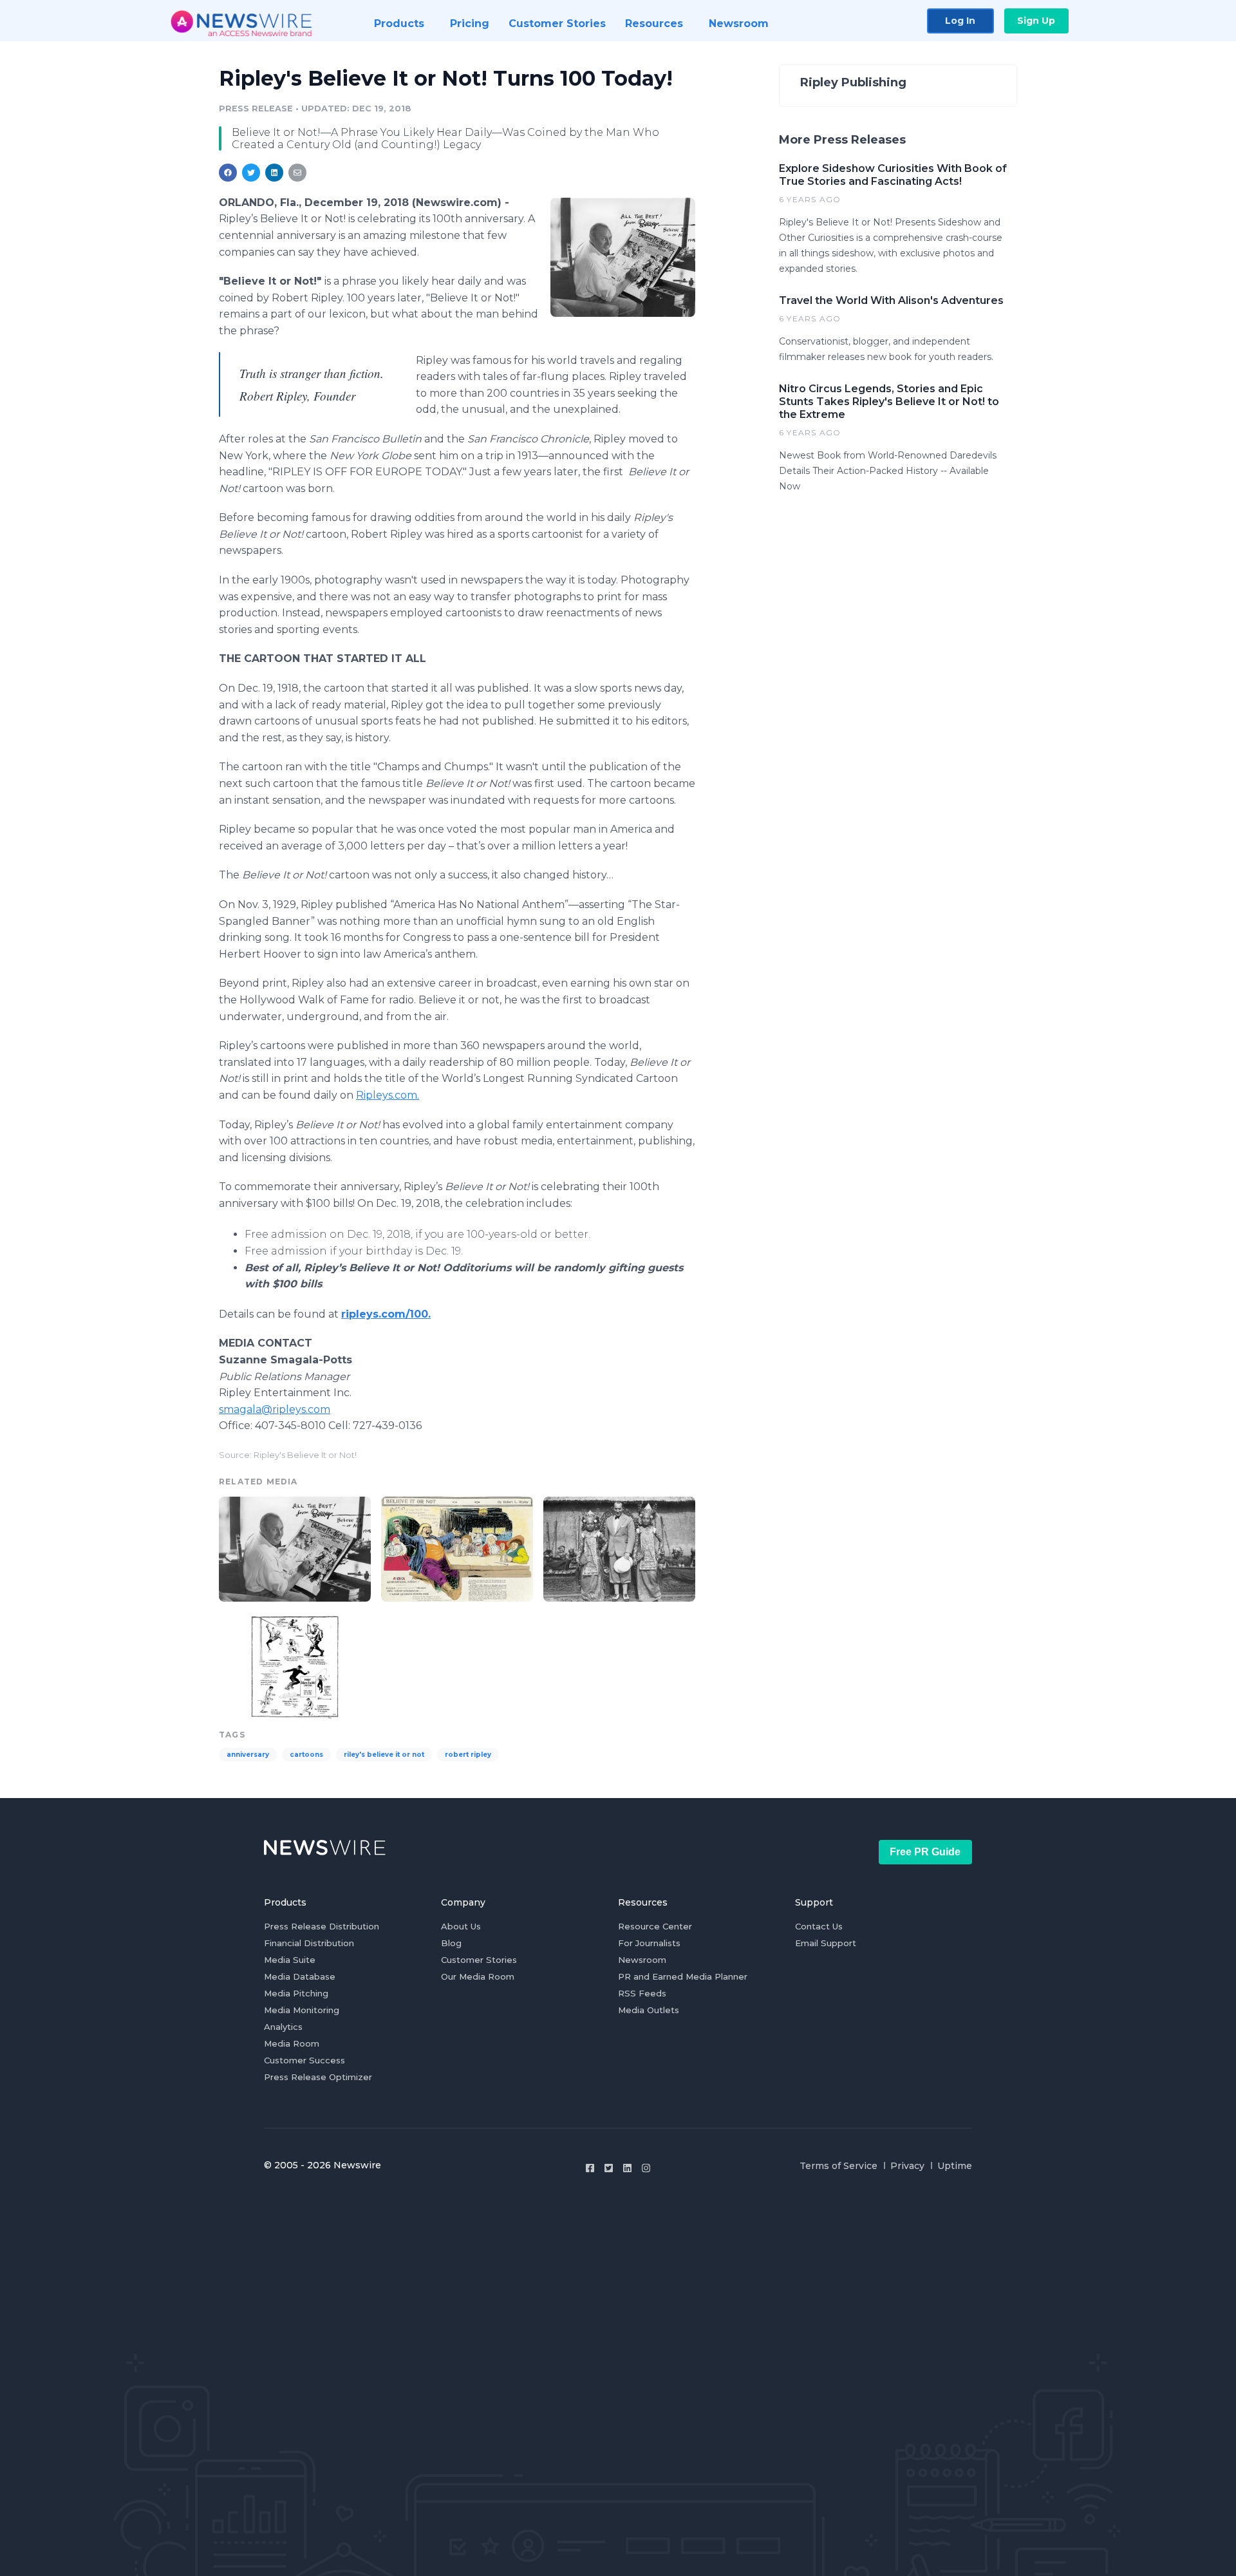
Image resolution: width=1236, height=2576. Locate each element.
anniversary (248, 1755)
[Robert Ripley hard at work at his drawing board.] (623, 257)
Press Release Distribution (322, 1926)
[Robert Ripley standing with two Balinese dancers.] (619, 1547)
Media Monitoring (302, 2010)
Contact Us (819, 1926)
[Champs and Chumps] (295, 1666)
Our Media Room (478, 1976)
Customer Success (304, 2060)
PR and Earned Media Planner (683, 1976)
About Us (461, 1926)
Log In (960, 21)
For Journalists (649, 1943)
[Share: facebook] (228, 173)
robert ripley (468, 1755)
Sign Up (1036, 21)
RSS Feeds (642, 1993)
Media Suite (290, 1960)
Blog (451, 1943)
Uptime (955, 2166)
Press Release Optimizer (318, 2077)
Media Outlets (649, 2010)
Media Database (300, 1976)
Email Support (826, 1943)
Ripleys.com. (388, 1095)
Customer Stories (479, 1960)
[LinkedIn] (627, 2168)
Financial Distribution (309, 1943)
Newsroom (642, 1960)
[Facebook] (590, 2168)
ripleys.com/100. (386, 1314)
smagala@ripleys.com (275, 1409)
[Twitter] (609, 2168)
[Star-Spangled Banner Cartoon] (457, 1547)
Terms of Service (838, 2166)
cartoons (306, 1755)
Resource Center (655, 1926)
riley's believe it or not (384, 1755)
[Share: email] (297, 173)
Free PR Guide (925, 1852)
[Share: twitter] (251, 173)
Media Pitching (296, 1993)
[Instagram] (646, 2168)
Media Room (292, 2043)
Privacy (907, 2166)
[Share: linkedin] (275, 173)
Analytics (283, 2027)
